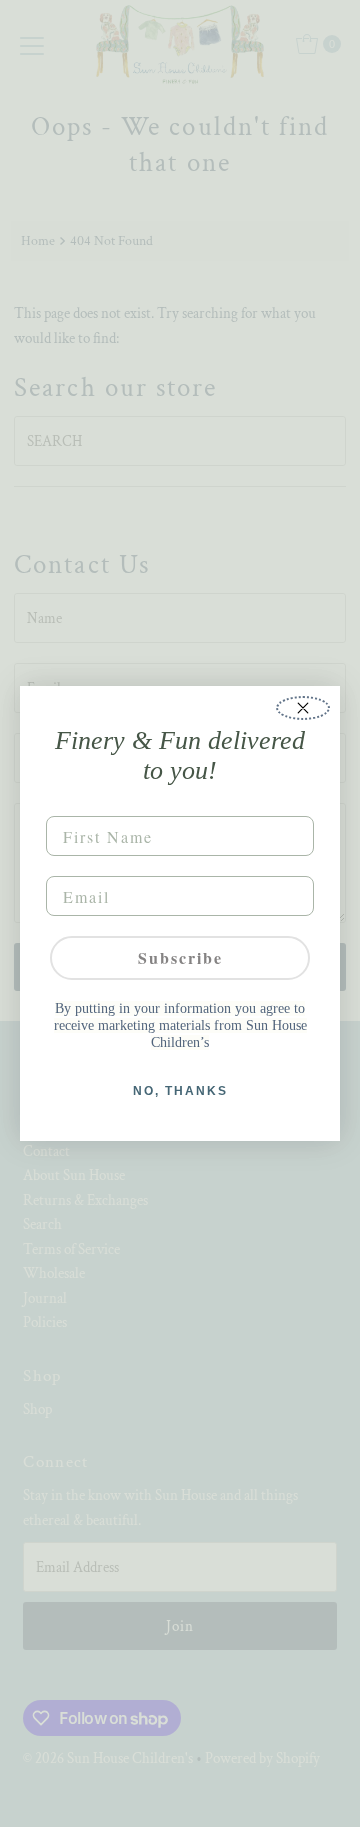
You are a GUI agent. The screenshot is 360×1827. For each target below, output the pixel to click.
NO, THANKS (180, 1091)
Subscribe (180, 957)
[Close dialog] (303, 708)
